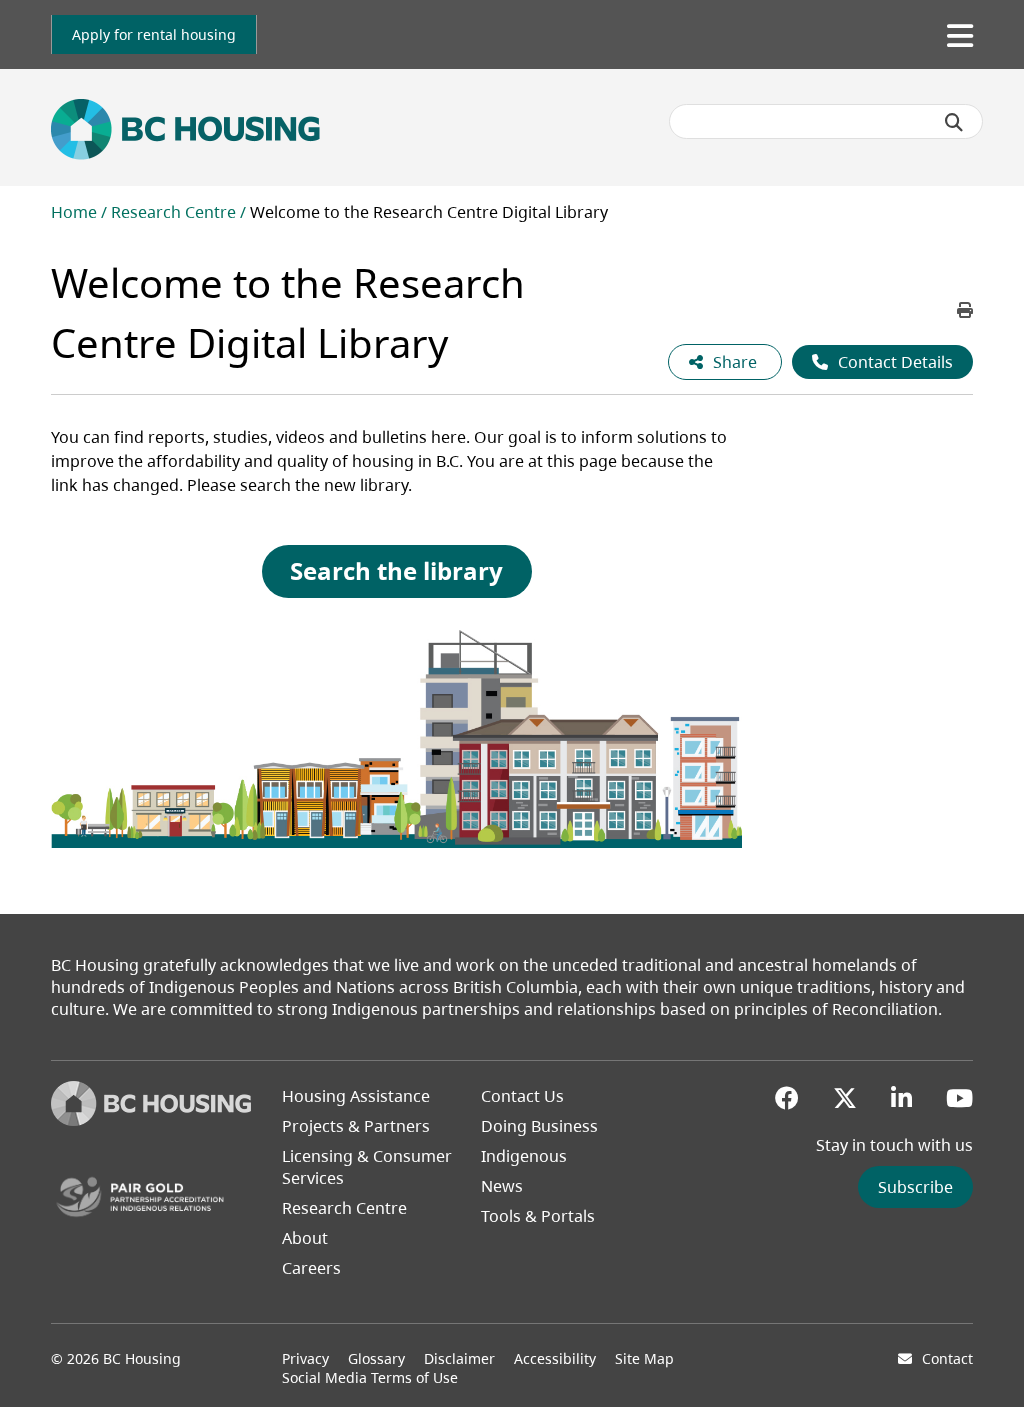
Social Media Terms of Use (370, 1377)
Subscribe (915, 1187)
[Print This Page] (965, 310)
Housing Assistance (356, 1096)
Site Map (644, 1358)
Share (737, 362)
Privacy (305, 1358)
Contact (947, 1358)
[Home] (151, 1120)
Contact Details (895, 362)
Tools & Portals (538, 1216)
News (502, 1186)
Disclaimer (459, 1358)
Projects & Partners (356, 1126)
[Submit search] (954, 122)
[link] (154, 34)
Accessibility (555, 1358)
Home (74, 212)
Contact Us (522, 1096)
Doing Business (539, 1126)
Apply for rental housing (154, 34)
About (305, 1238)
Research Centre (173, 212)
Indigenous (524, 1156)
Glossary (376, 1358)
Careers (311, 1268)
